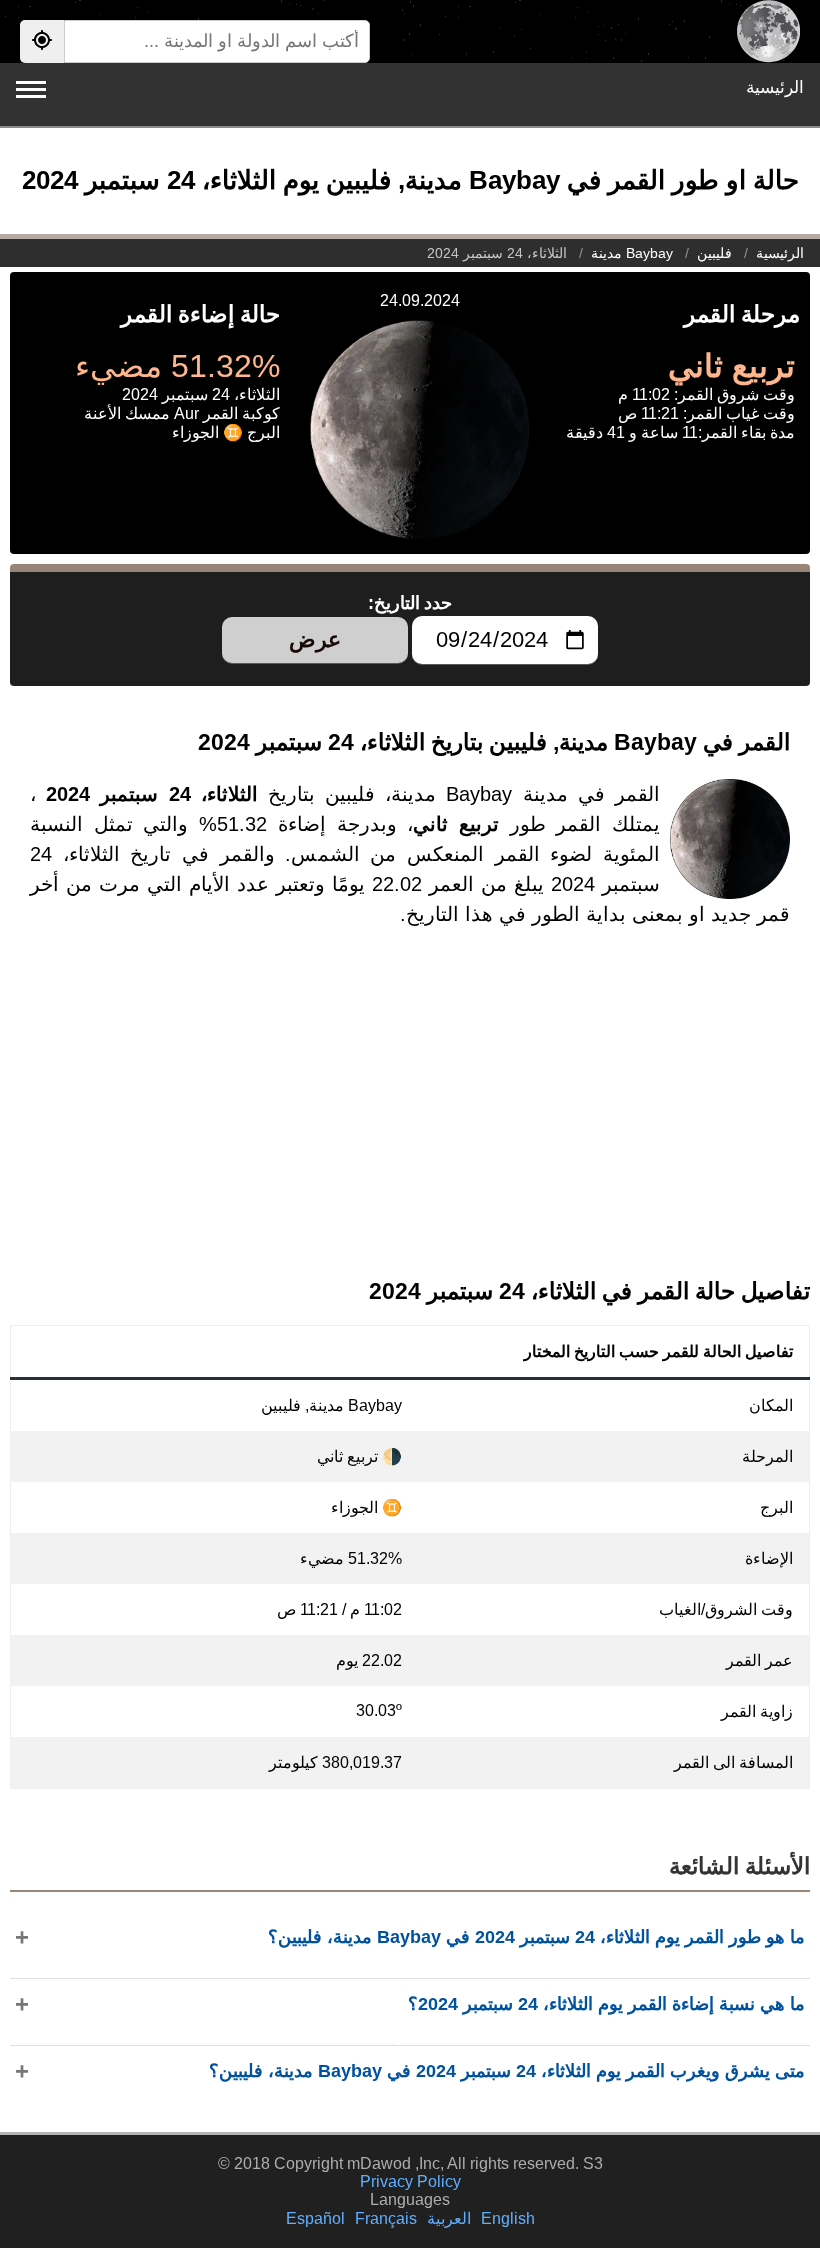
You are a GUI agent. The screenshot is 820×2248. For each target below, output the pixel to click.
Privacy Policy (410, 2181)
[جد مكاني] (42, 41)
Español (315, 2218)
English (508, 2218)
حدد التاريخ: (410, 603)
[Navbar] (31, 89)
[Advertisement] (410, 1119)
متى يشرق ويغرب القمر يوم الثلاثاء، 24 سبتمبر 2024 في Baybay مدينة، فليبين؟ (507, 2071)
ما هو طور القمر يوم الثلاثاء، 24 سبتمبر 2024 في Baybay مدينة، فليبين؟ (536, 1937)
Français (386, 2218)
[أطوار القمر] (768, 31)
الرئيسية (775, 87)
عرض (315, 639)
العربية (449, 2218)
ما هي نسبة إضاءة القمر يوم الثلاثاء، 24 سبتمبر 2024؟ (606, 2004)
